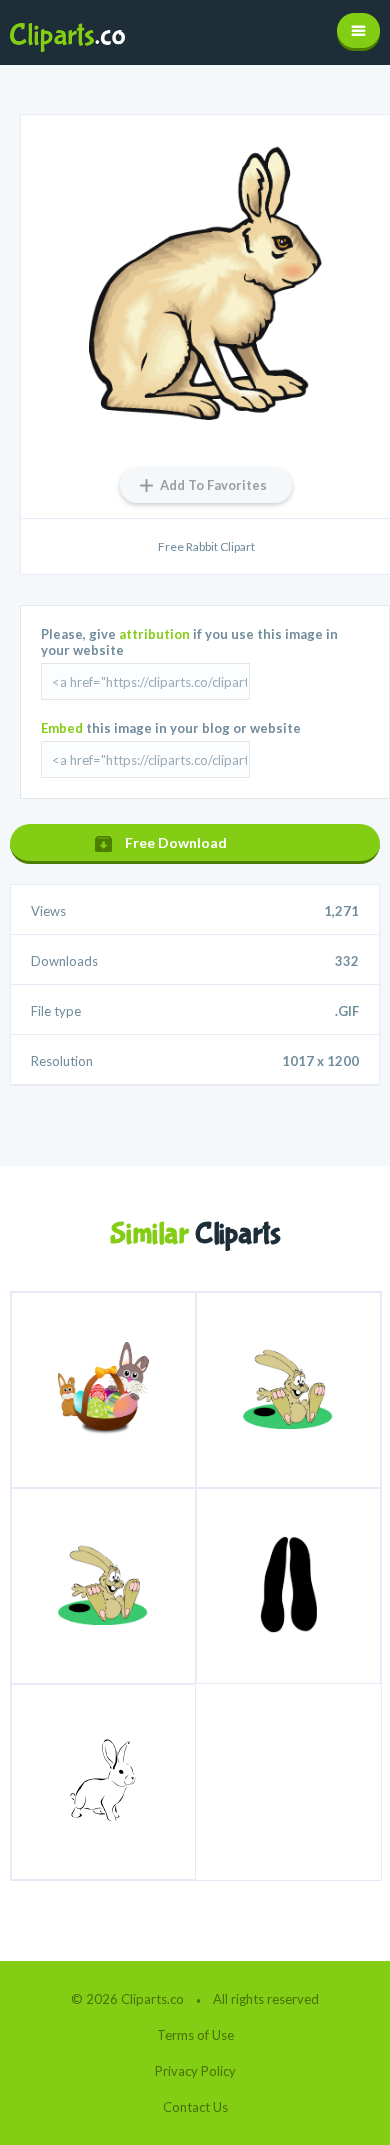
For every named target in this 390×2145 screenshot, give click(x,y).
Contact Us (195, 2107)
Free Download (176, 842)
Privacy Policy (195, 2071)
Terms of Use (195, 2035)
